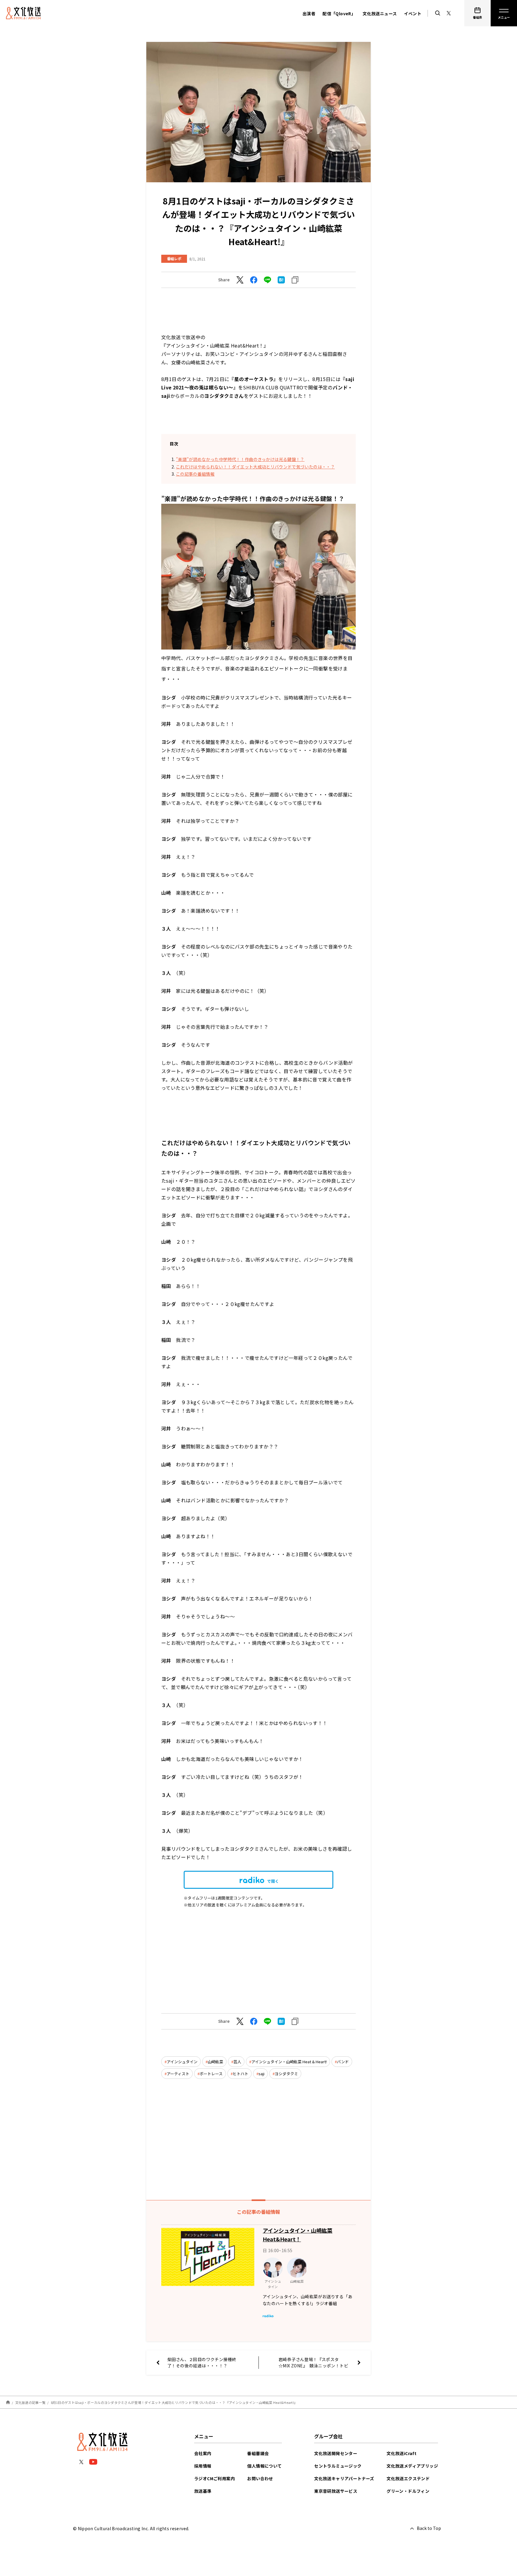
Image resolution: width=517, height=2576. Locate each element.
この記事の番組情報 (195, 474)
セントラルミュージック (338, 2466)
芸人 (237, 2062)
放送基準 (203, 2491)
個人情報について (264, 2466)
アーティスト (178, 2074)
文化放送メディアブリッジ (412, 2466)
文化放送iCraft (402, 2453)
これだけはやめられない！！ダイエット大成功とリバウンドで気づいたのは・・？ (255, 467)
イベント (413, 13)
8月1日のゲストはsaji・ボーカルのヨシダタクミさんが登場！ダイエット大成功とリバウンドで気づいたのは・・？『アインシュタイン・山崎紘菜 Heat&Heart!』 (174, 2402)
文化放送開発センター (336, 2453)
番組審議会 (258, 2453)
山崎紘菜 (215, 2062)
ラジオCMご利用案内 (215, 2478)
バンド (343, 2062)
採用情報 (203, 2466)
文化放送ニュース (380, 13)
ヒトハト (241, 2074)
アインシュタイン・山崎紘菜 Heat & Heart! (289, 2062)
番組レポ (174, 258)
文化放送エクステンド (408, 2478)
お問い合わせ (260, 2478)
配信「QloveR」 (339, 13)
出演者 (309, 13)
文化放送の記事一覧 (30, 2402)
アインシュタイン (182, 2062)
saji (261, 2074)
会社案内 (203, 2453)
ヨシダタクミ (286, 2074)
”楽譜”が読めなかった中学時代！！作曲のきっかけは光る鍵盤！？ (240, 459)
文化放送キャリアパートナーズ (344, 2478)
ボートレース (211, 2074)
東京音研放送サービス (336, 2491)
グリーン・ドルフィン (408, 2491)
